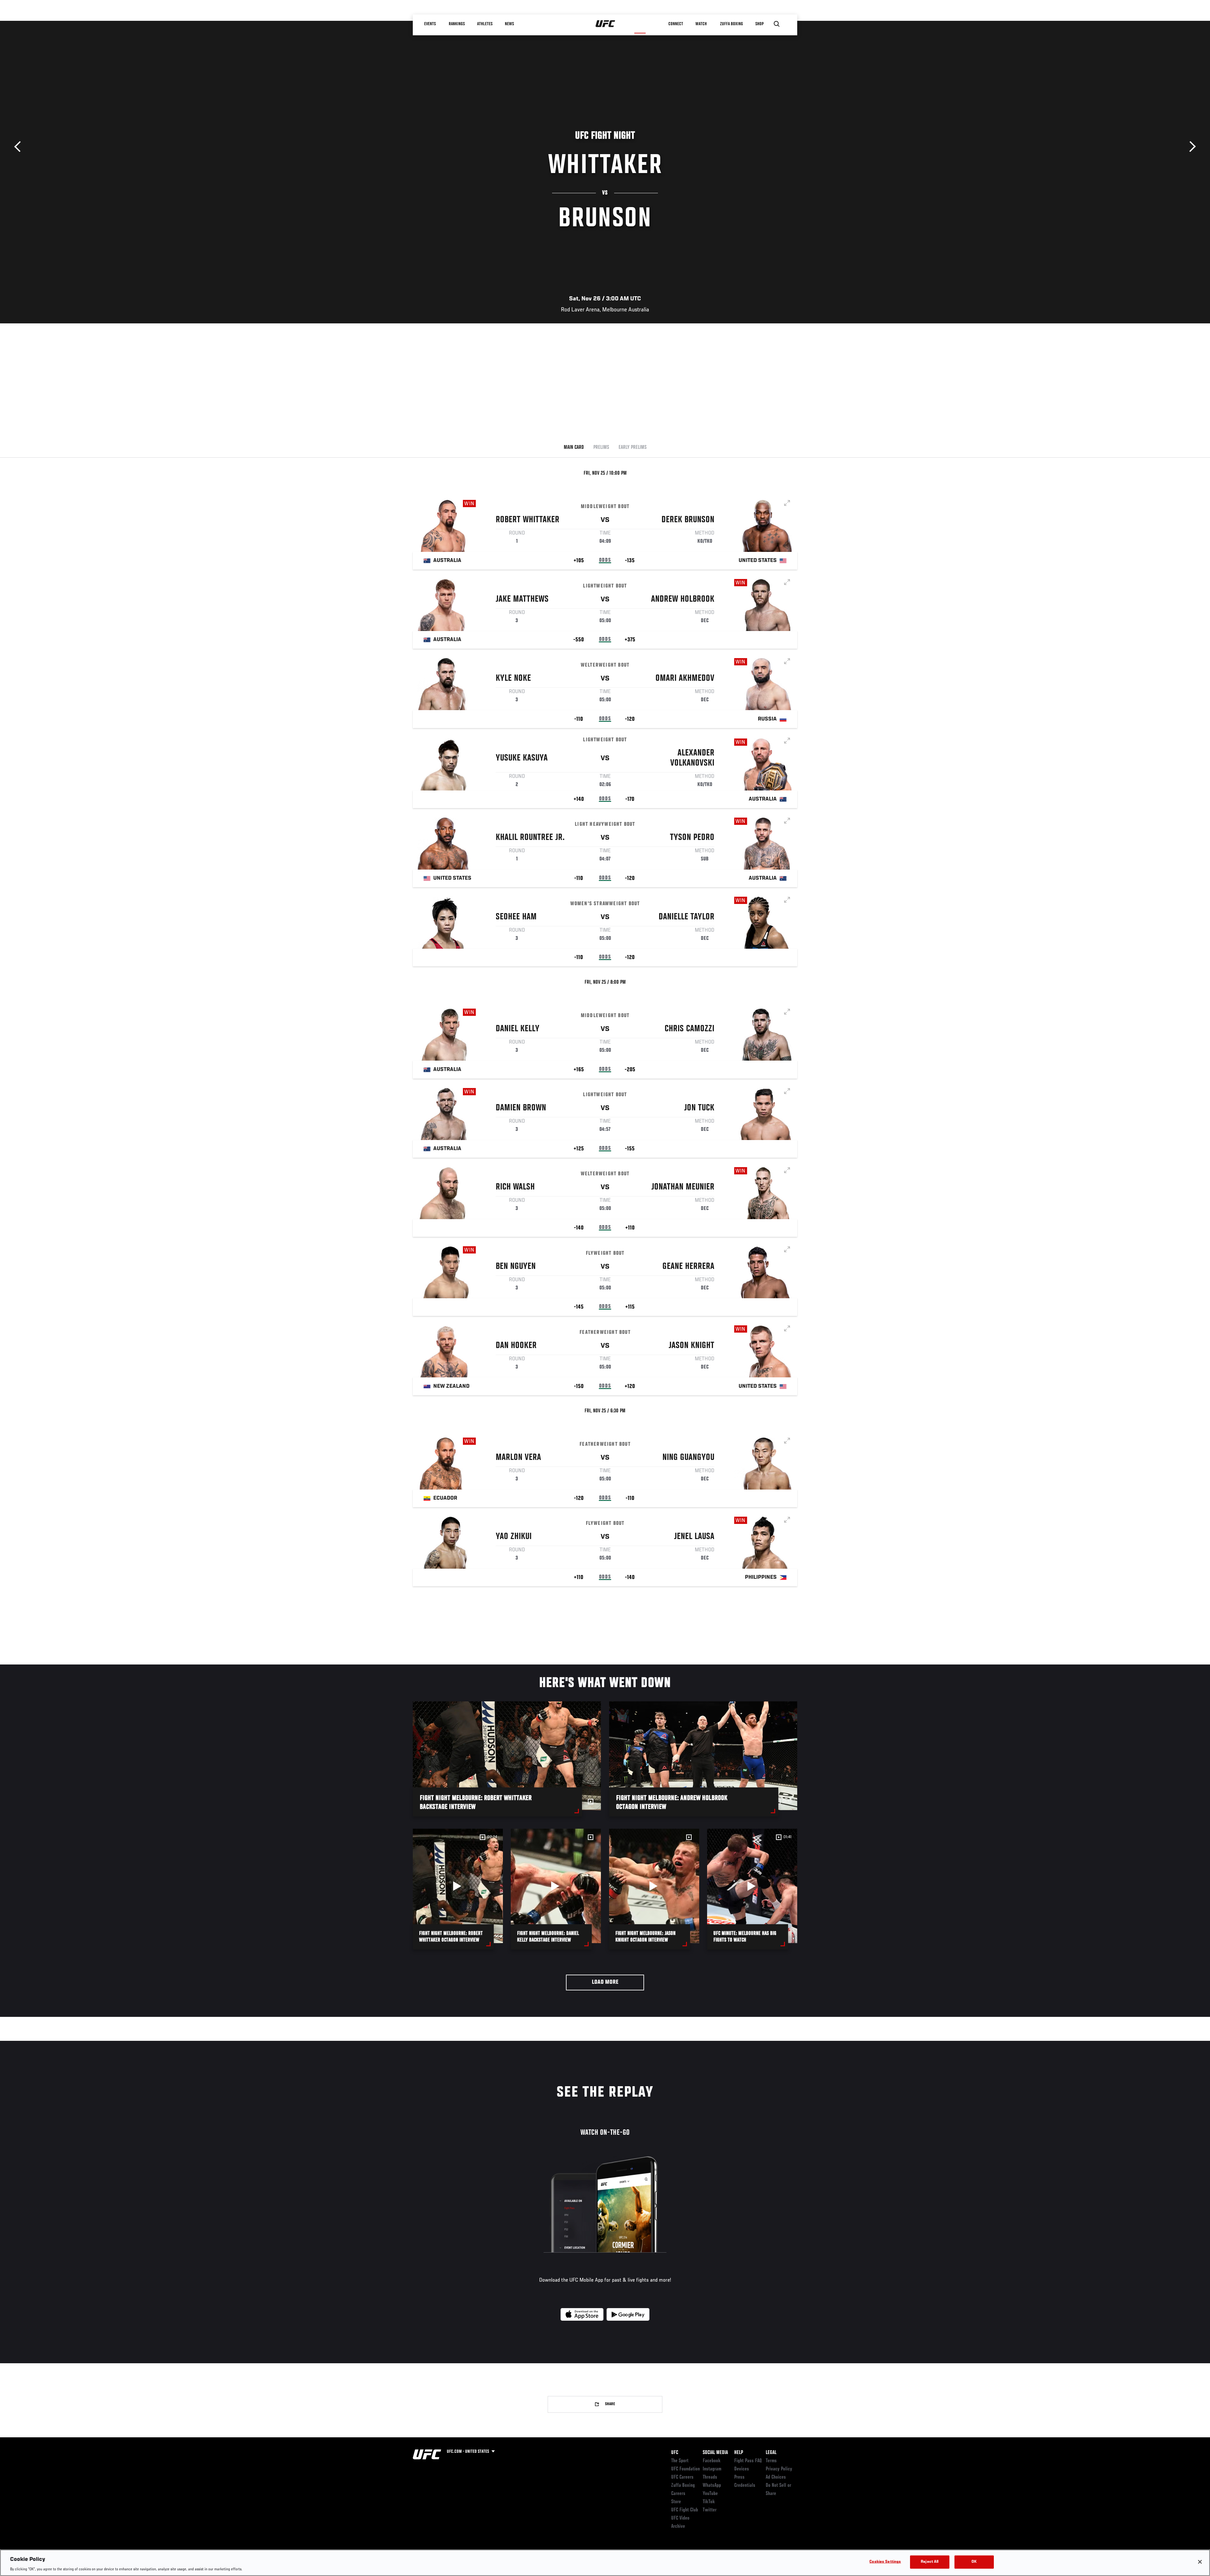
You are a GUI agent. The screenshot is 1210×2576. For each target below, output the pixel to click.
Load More (605, 1982)
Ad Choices (776, 2477)
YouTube (710, 2494)
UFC (675, 2453)
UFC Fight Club (685, 2510)
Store (676, 2502)
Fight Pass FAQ (748, 2461)
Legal (771, 2453)
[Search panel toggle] (777, 24)
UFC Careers (682, 2477)
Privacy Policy (779, 2469)
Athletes (485, 24)
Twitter (710, 2510)
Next (1190, 147)
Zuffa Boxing (732, 24)
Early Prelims (633, 448)
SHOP (759, 24)
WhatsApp (712, 2486)
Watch (701, 24)
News (509, 24)
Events (430, 24)
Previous (20, 147)
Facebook (712, 2461)
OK (974, 2562)
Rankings (457, 24)
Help (739, 2453)
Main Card (574, 448)
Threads (710, 2477)
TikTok (709, 2502)
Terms (771, 2461)
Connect (676, 24)
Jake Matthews (522, 599)
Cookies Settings (885, 2562)
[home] (605, 24)
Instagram (712, 2469)
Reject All (930, 2562)
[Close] (1200, 2562)
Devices (742, 2469)
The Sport (680, 2461)
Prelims (601, 448)
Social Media (715, 2453)
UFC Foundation (686, 2469)
